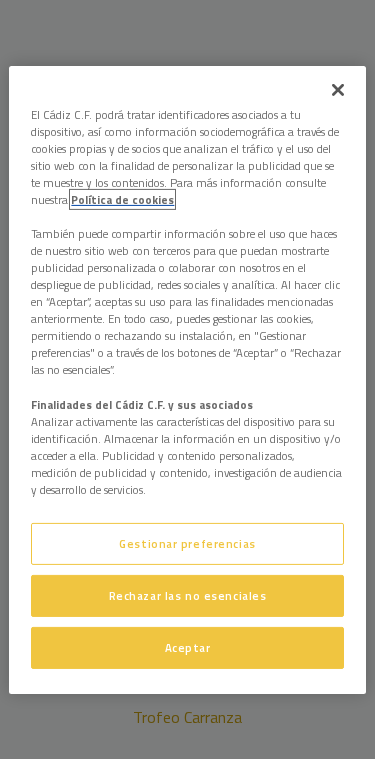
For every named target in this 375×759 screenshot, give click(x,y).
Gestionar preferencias (187, 543)
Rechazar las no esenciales (188, 595)
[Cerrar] (338, 89)
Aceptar (188, 647)
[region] (187, 379)
